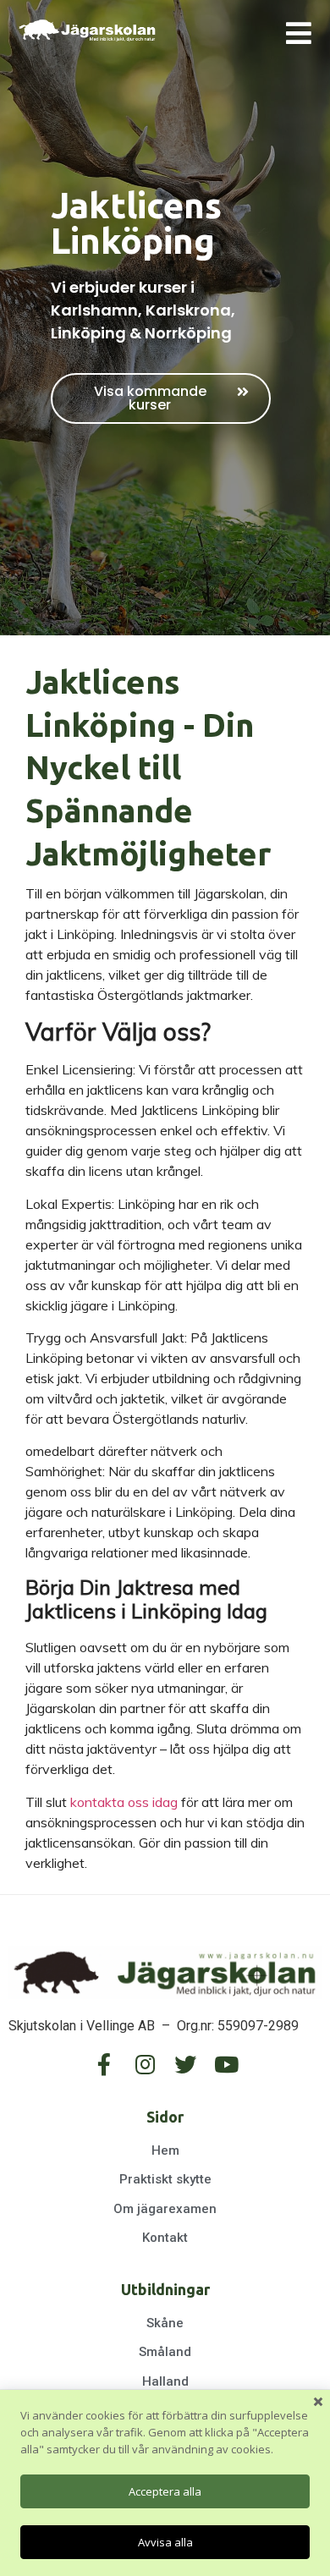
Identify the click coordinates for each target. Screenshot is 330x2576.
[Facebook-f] (104, 2064)
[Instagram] (145, 2064)
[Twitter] (185, 2064)
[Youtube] (226, 2064)
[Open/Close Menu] (298, 33)
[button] (161, 398)
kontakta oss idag (124, 1802)
